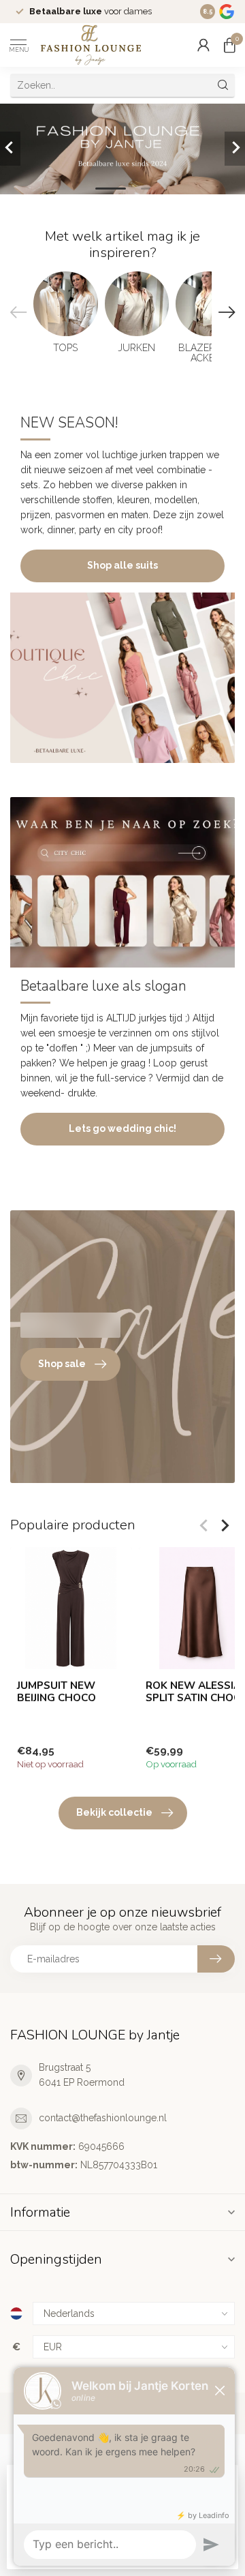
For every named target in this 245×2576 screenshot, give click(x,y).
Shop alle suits (122, 565)
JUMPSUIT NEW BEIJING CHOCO (56, 1692)
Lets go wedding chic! (122, 1128)
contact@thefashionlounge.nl (103, 2118)
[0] (229, 45)
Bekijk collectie (114, 1812)
